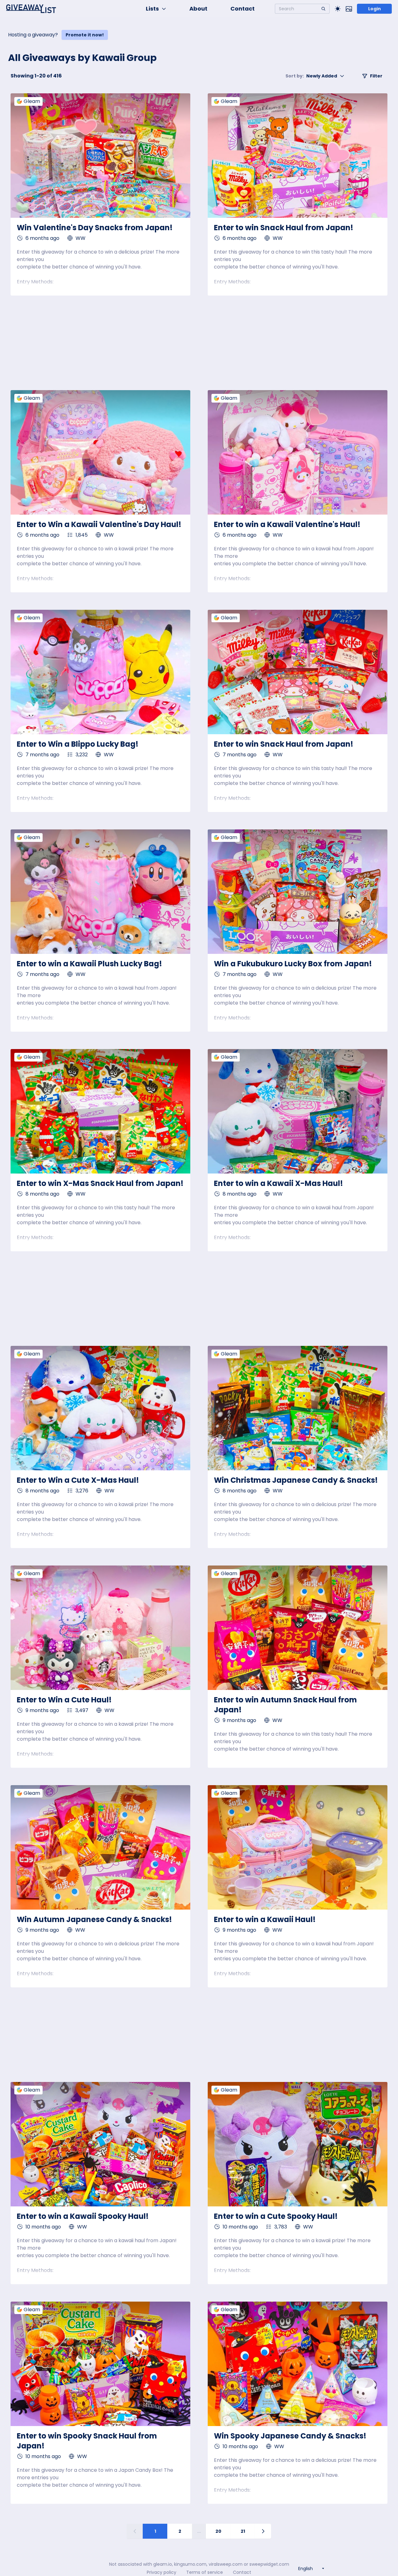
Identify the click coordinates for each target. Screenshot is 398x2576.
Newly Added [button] (311, 76)
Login (375, 9)
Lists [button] (152, 9)
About (198, 9)
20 (218, 2531)
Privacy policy (162, 2572)
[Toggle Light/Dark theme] (338, 9)
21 (243, 2531)
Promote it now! (85, 35)
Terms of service (205, 2572)
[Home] (31, 9)
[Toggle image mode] (349, 9)
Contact (243, 9)
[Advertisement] (199, 343)
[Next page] (263, 2531)
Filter (376, 76)
